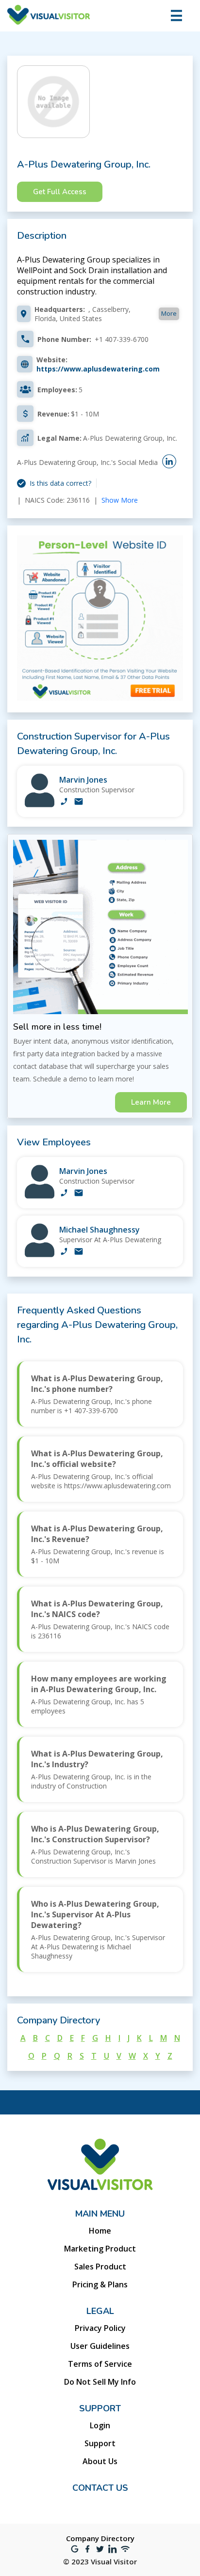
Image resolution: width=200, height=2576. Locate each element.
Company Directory (100, 2538)
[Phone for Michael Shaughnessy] (64, 1252)
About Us (100, 2461)
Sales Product (100, 2267)
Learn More (151, 1102)
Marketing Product (100, 2249)
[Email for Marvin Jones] (79, 802)
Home (100, 2231)
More (169, 313)
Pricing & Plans (100, 2284)
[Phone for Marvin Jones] (64, 802)
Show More (120, 500)
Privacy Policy (100, 2328)
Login (100, 2425)
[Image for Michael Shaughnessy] (40, 1255)
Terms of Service (100, 2364)
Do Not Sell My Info (100, 2382)
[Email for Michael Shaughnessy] (79, 1252)
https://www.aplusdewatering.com (98, 369)
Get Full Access (60, 192)
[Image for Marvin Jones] (40, 805)
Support (100, 2443)
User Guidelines (100, 2346)
